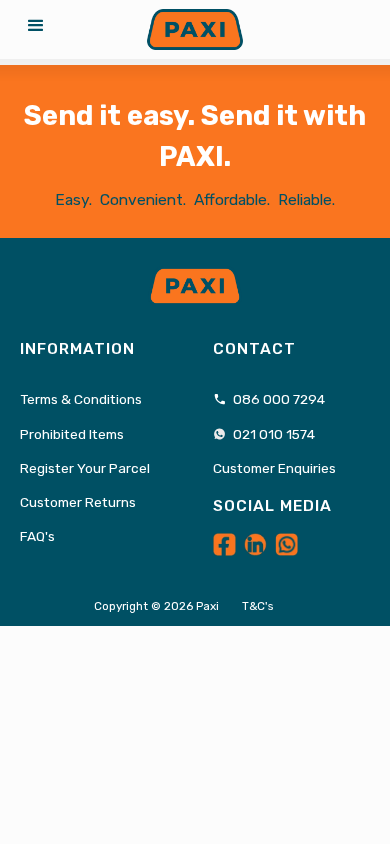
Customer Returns (78, 502)
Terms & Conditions (81, 399)
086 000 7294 (269, 399)
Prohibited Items (72, 434)
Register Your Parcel (85, 468)
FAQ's (37, 536)
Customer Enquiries (274, 468)
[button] (36, 29)
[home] (195, 29)
